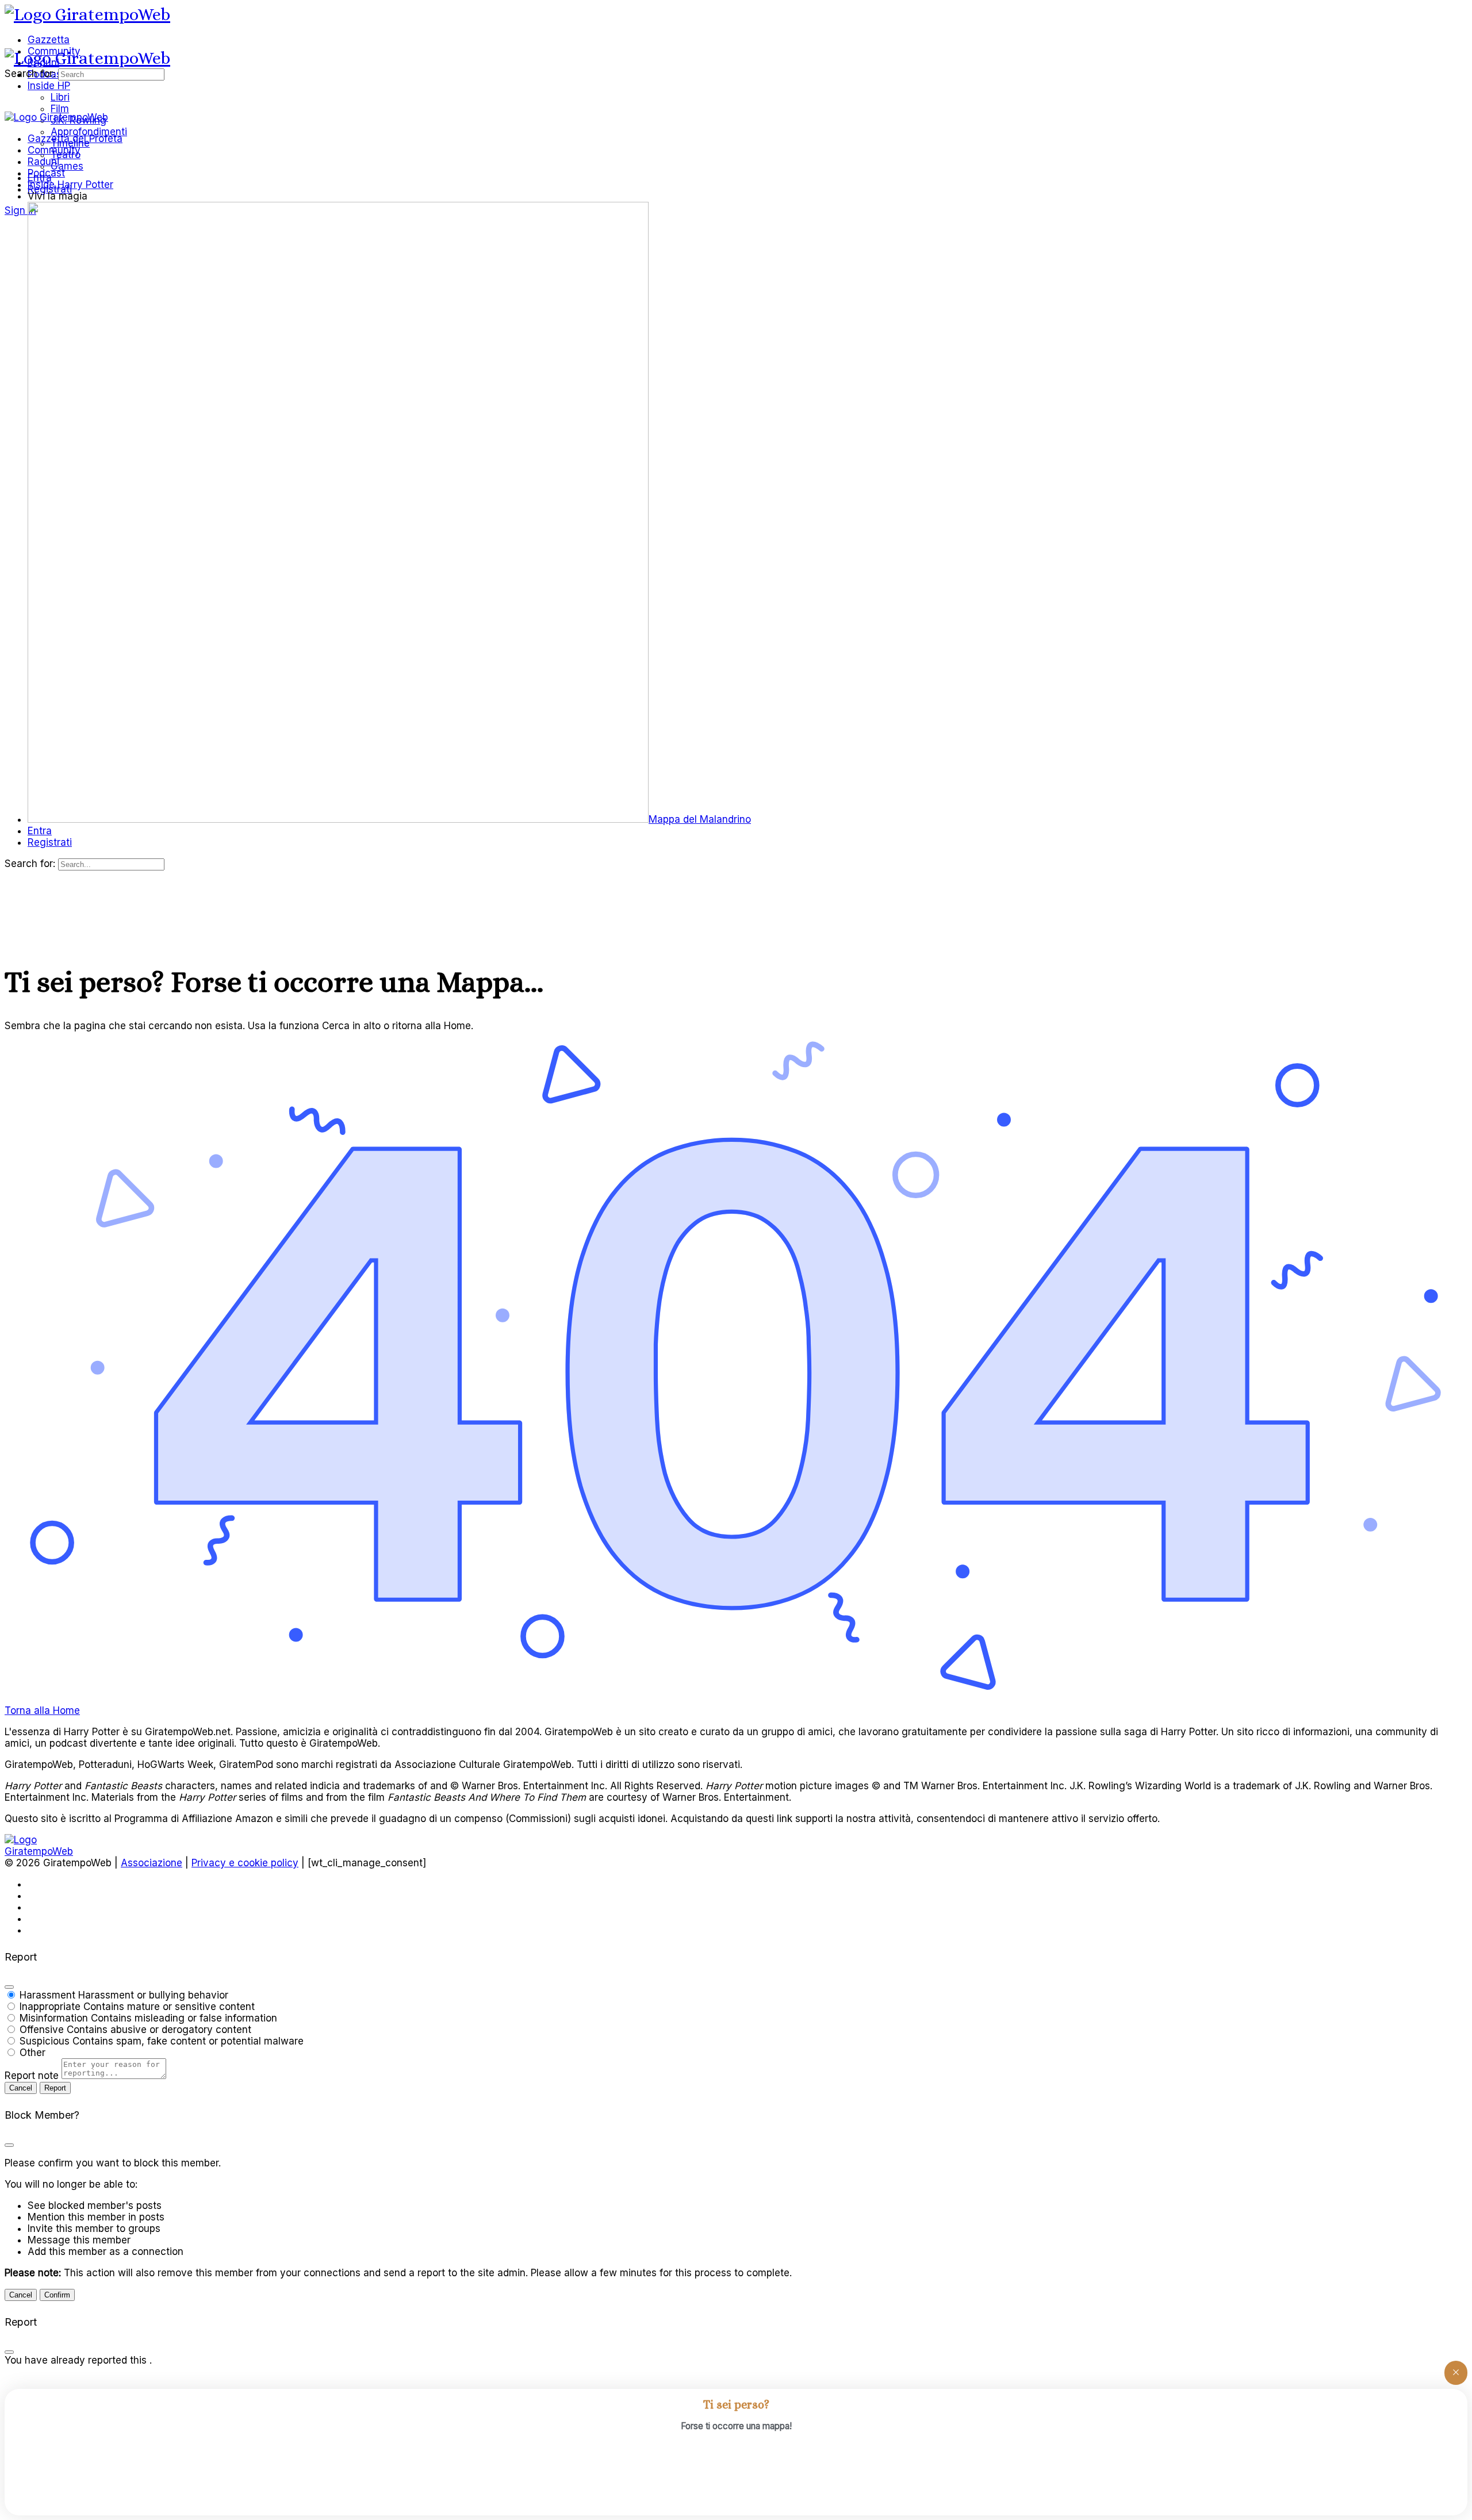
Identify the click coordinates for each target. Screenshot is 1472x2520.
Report (55, 2088)
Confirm (57, 2295)
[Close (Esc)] (9, 1987)
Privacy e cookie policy (245, 1863)
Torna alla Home (42, 1710)
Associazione (152, 1863)
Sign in (20, 210)
